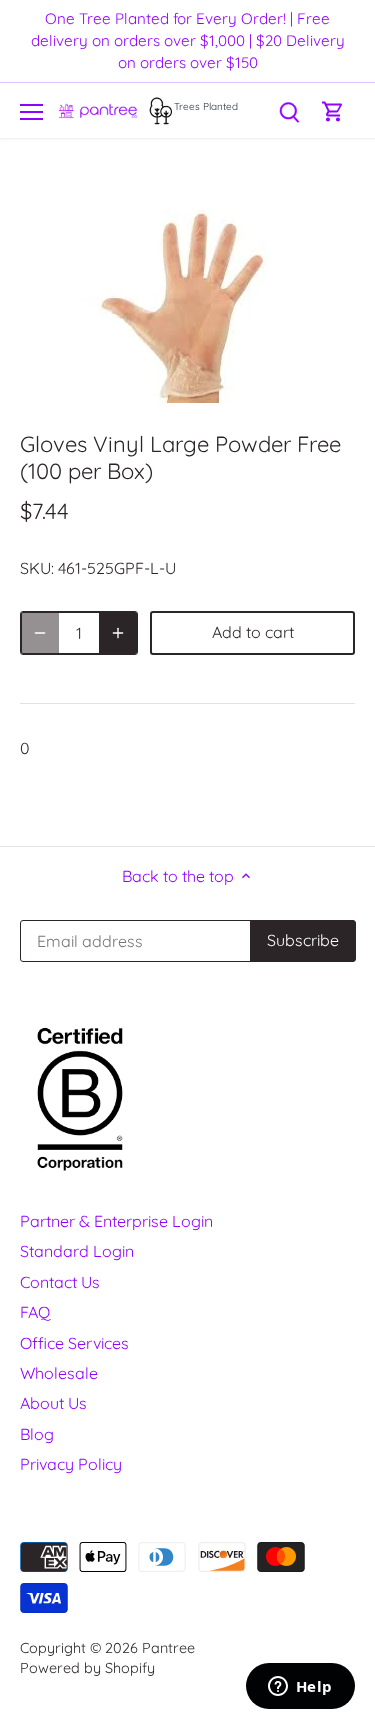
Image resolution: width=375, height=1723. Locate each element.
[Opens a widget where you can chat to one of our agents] (300, 1688)
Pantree (168, 1648)
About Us (53, 1403)
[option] (187, 290)
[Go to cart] (333, 110)
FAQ (35, 1312)
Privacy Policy (71, 1464)
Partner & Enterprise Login (116, 1221)
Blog (37, 1434)
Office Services (74, 1343)
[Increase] (118, 633)
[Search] (289, 110)
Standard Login (77, 1251)
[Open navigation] (31, 112)
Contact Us (60, 1282)
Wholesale (59, 1373)
